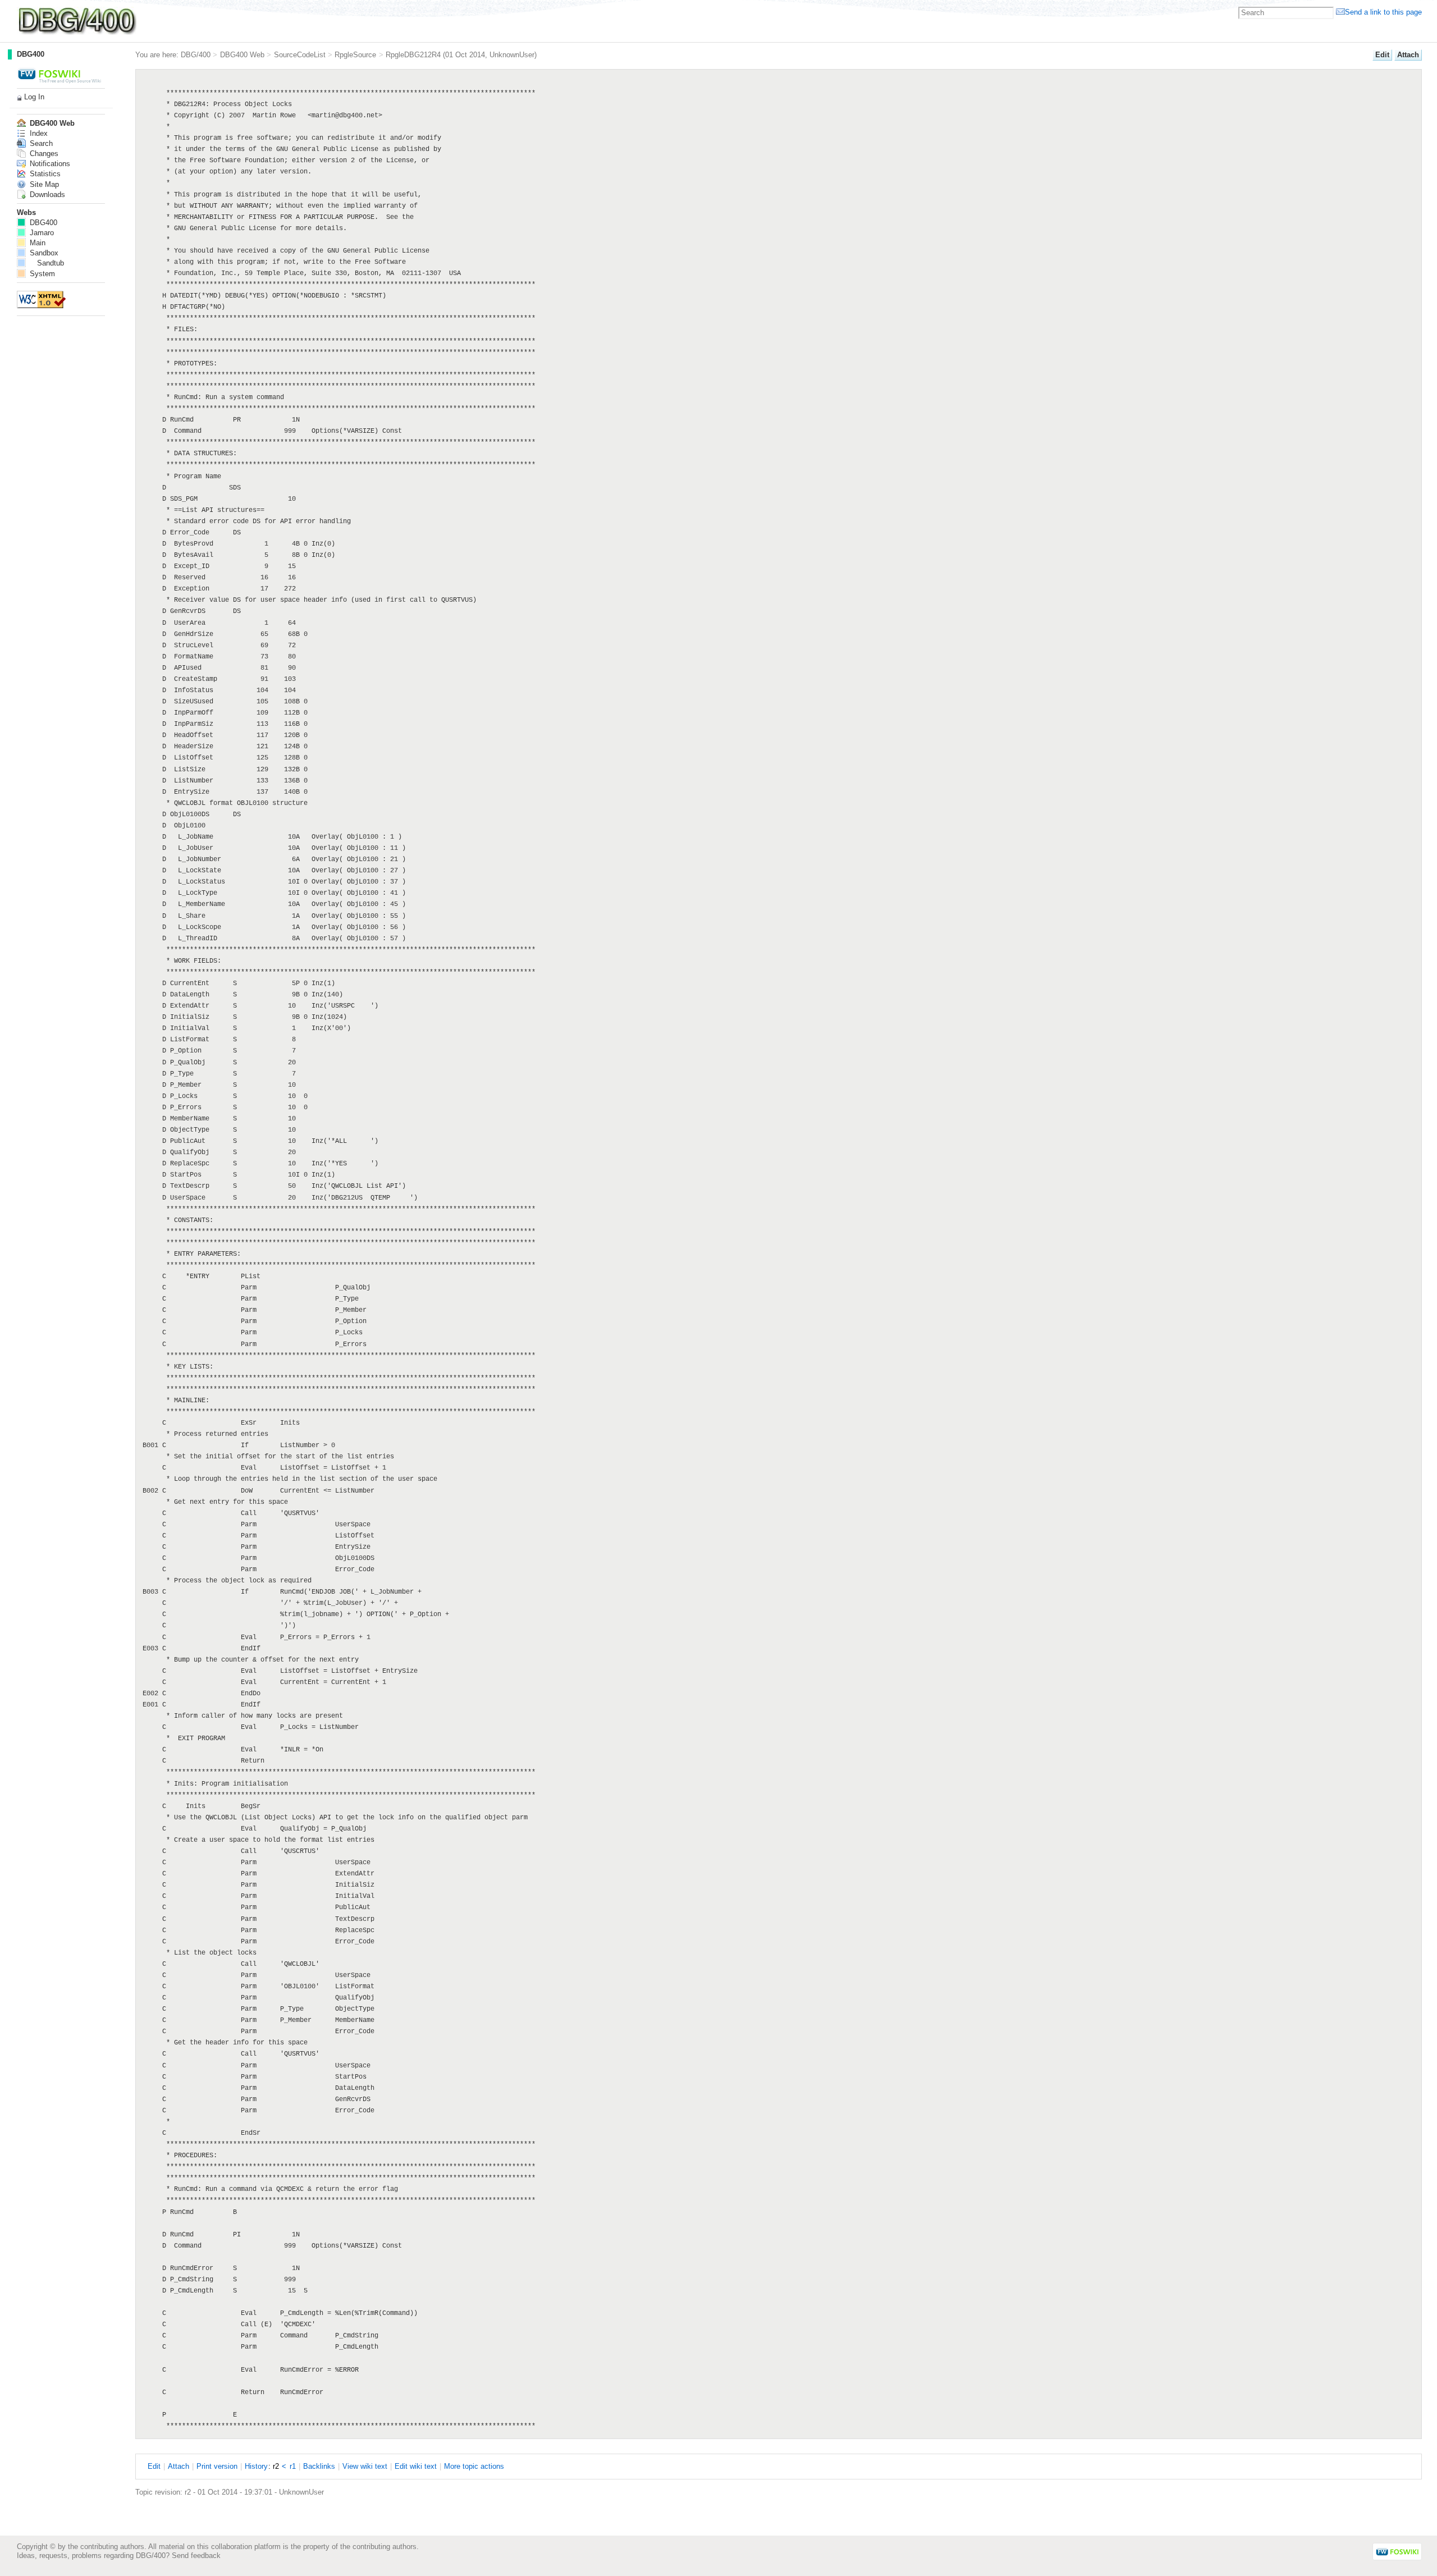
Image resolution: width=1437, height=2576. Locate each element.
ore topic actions (474, 2466)
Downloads (46, 195)
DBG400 (31, 54)
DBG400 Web (242, 55)
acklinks (319, 2466)
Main (36, 243)
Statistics (44, 174)
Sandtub (51, 263)
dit (1382, 55)
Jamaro (41, 233)
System (41, 274)
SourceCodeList (300, 55)
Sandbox (43, 253)
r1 (293, 2466)
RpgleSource (355, 55)
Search (40, 143)
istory (256, 2466)
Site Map (43, 184)
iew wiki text (365, 2466)
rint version (217, 2466)
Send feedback (196, 2556)
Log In (34, 97)
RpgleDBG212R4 (413, 55)
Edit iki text (416, 2466)
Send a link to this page (1383, 12)
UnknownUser (512, 55)
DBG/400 (196, 55)
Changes (43, 154)
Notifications (49, 164)
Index (38, 133)
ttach (1408, 55)
